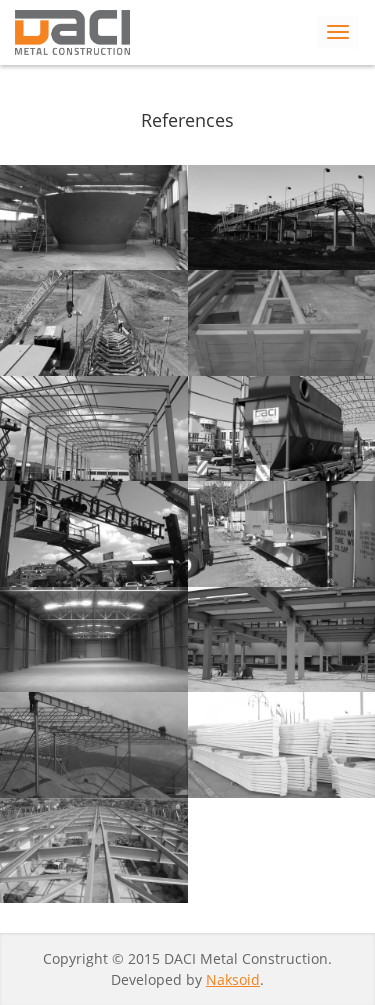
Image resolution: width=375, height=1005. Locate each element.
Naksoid (233, 979)
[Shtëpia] (72, 32)
